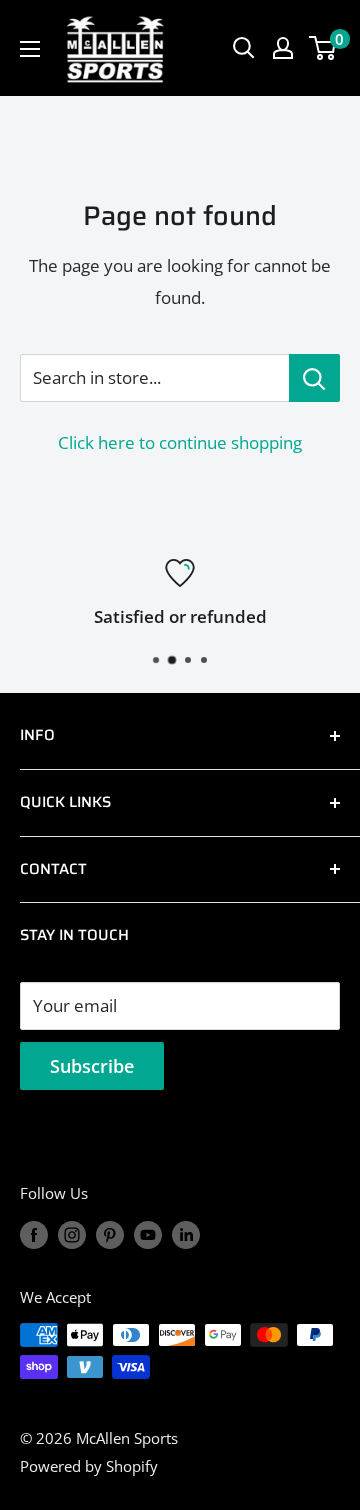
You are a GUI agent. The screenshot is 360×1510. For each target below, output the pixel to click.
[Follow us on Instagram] (72, 1234)
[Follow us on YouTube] (148, 1234)
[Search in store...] (314, 378)
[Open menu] (30, 49)
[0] (323, 48)
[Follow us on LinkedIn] (186, 1234)
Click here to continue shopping (180, 442)
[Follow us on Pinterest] (110, 1234)
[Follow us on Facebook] (34, 1234)
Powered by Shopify (89, 1466)
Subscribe (92, 1066)
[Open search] (244, 48)
